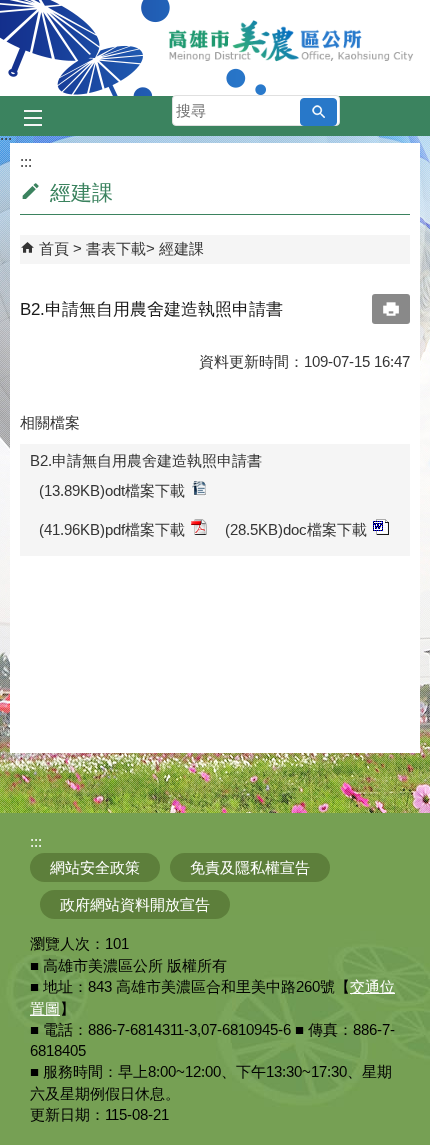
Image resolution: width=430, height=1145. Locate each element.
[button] (318, 112)
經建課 (181, 248)
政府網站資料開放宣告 (135, 904)
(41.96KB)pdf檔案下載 (112, 529)
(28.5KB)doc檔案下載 (296, 529)
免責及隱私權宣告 (250, 867)
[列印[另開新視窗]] (391, 309)
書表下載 (116, 248)
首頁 (54, 248)
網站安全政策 (95, 867)
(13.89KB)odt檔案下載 (112, 490)
